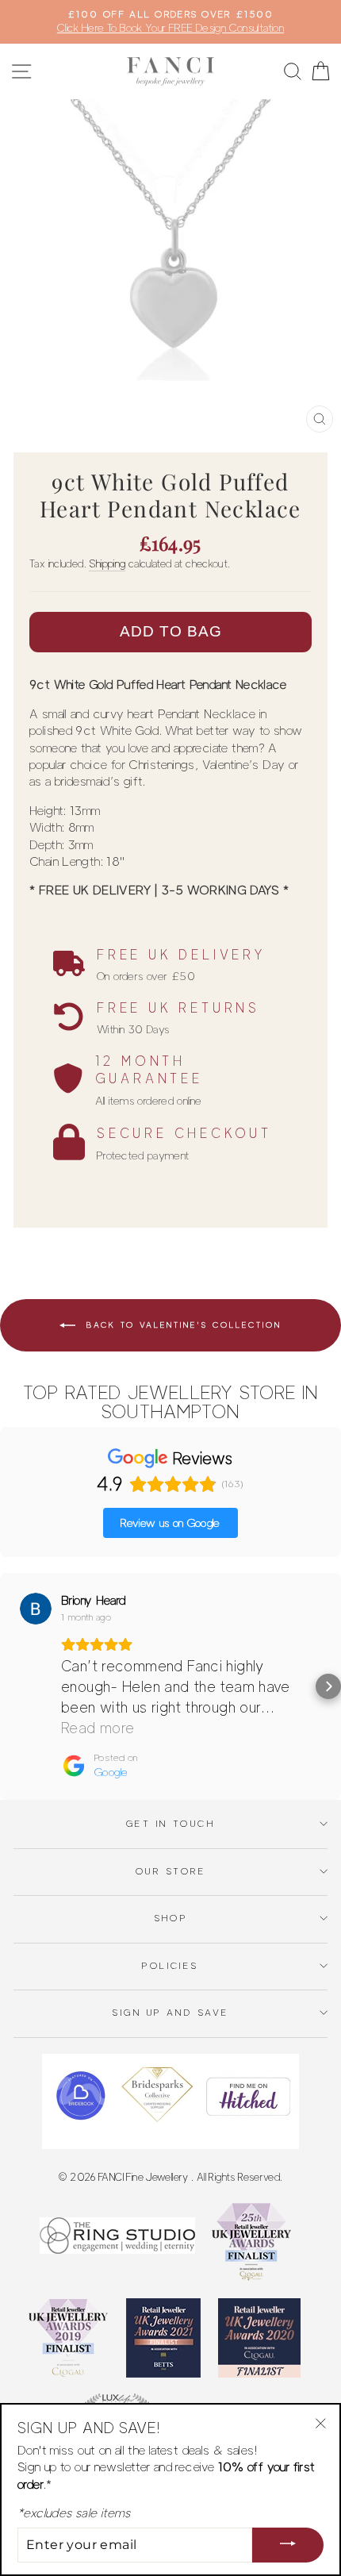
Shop (171, 1918)
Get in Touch (170, 1824)
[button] (13, 1686)
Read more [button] (98, 1728)
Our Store (170, 1871)
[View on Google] (36, 1609)
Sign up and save (170, 2013)
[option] (170, 22)
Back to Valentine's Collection (182, 1325)
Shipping (107, 563)
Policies (170, 1966)
